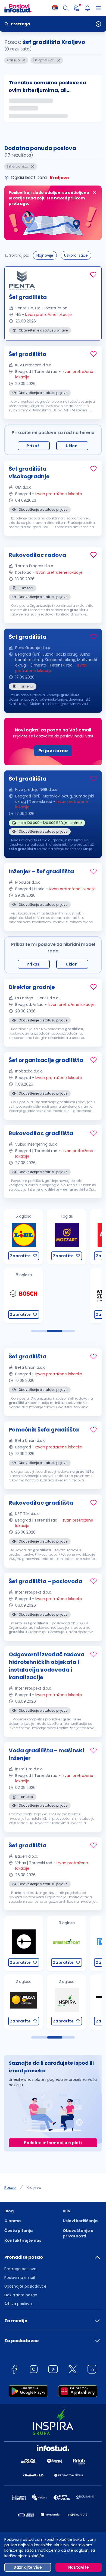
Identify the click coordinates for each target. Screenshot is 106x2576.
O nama (13, 2221)
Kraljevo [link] (34, 2187)
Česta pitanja (18, 2231)
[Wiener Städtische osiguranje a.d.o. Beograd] (66, 1296)
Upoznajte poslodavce (25, 2286)
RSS (66, 2211)
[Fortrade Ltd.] (66, 1943)
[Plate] (77, 8)
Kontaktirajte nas (23, 2240)
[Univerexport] (23, 1943)
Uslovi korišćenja (80, 2221)
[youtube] (53, 2370)
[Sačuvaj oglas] (93, 275)
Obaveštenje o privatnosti (78, 2233)
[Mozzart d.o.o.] (23, 1237)
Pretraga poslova (20, 2269)
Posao (10, 2187)
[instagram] (34, 2370)
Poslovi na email (20, 2278)
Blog (9, 2211)
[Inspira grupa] (23, 2002)
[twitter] (73, 2370)
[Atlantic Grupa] (66, 1237)
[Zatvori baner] (95, 193)
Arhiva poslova (18, 2304)
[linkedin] (92, 2370)
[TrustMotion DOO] (66, 2002)
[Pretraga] (66, 8)
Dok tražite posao (21, 2295)
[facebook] (14, 2370)
